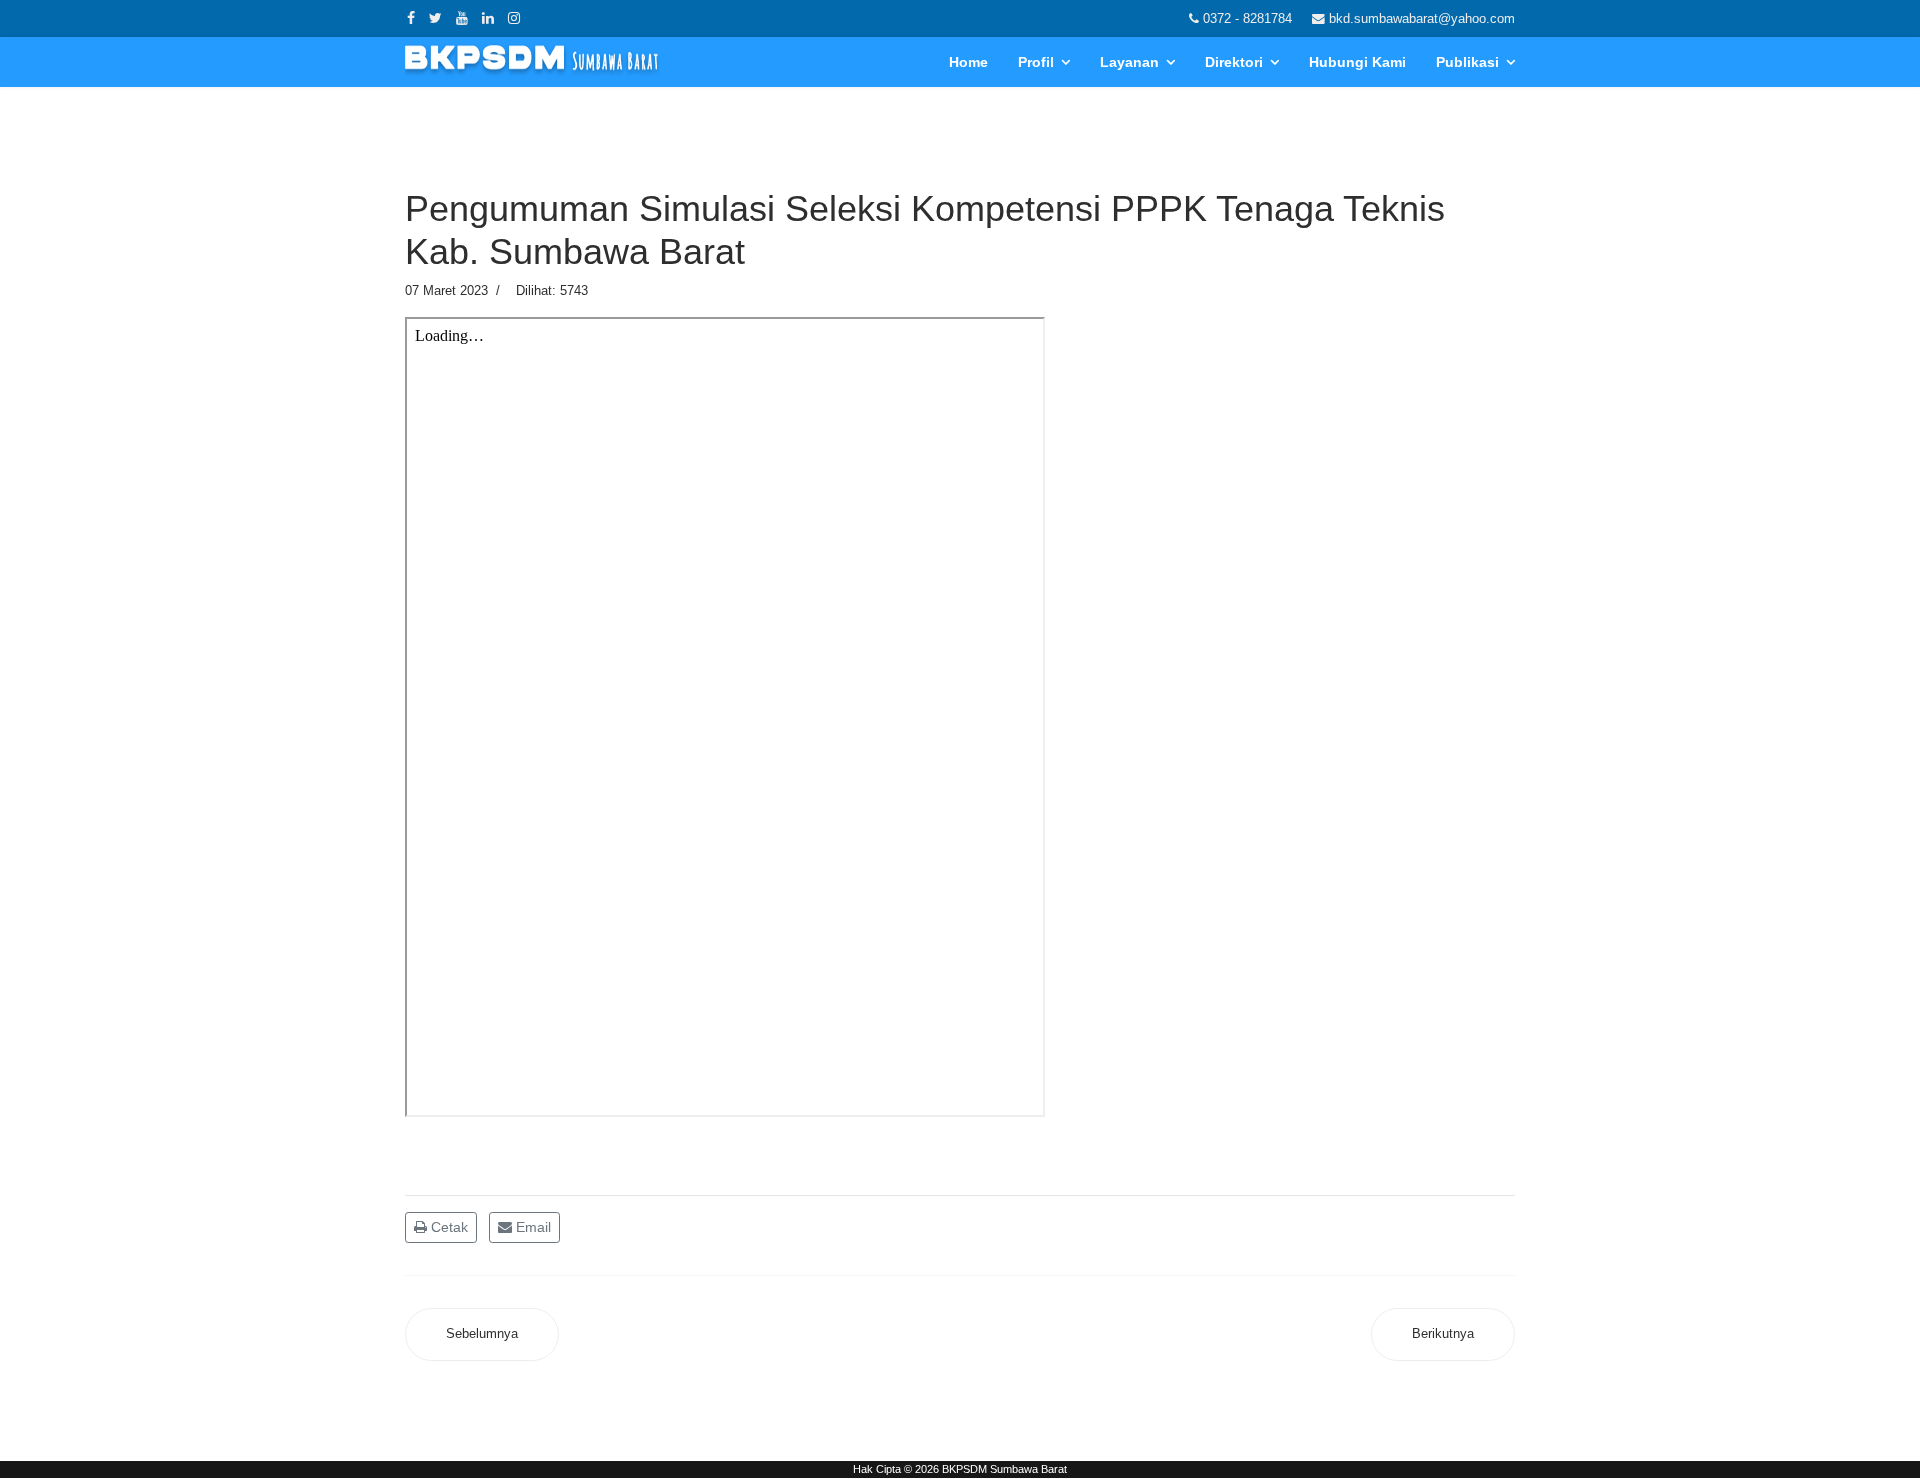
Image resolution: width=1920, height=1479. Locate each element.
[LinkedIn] (488, 18)
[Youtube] (462, 18)
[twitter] (435, 18)
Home (968, 62)
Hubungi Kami (1357, 62)
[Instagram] (514, 18)
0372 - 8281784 (1247, 19)
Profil (1036, 62)
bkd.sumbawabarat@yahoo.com (1422, 19)
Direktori (1234, 62)
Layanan (1129, 62)
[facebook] (411, 18)
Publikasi (1467, 62)
